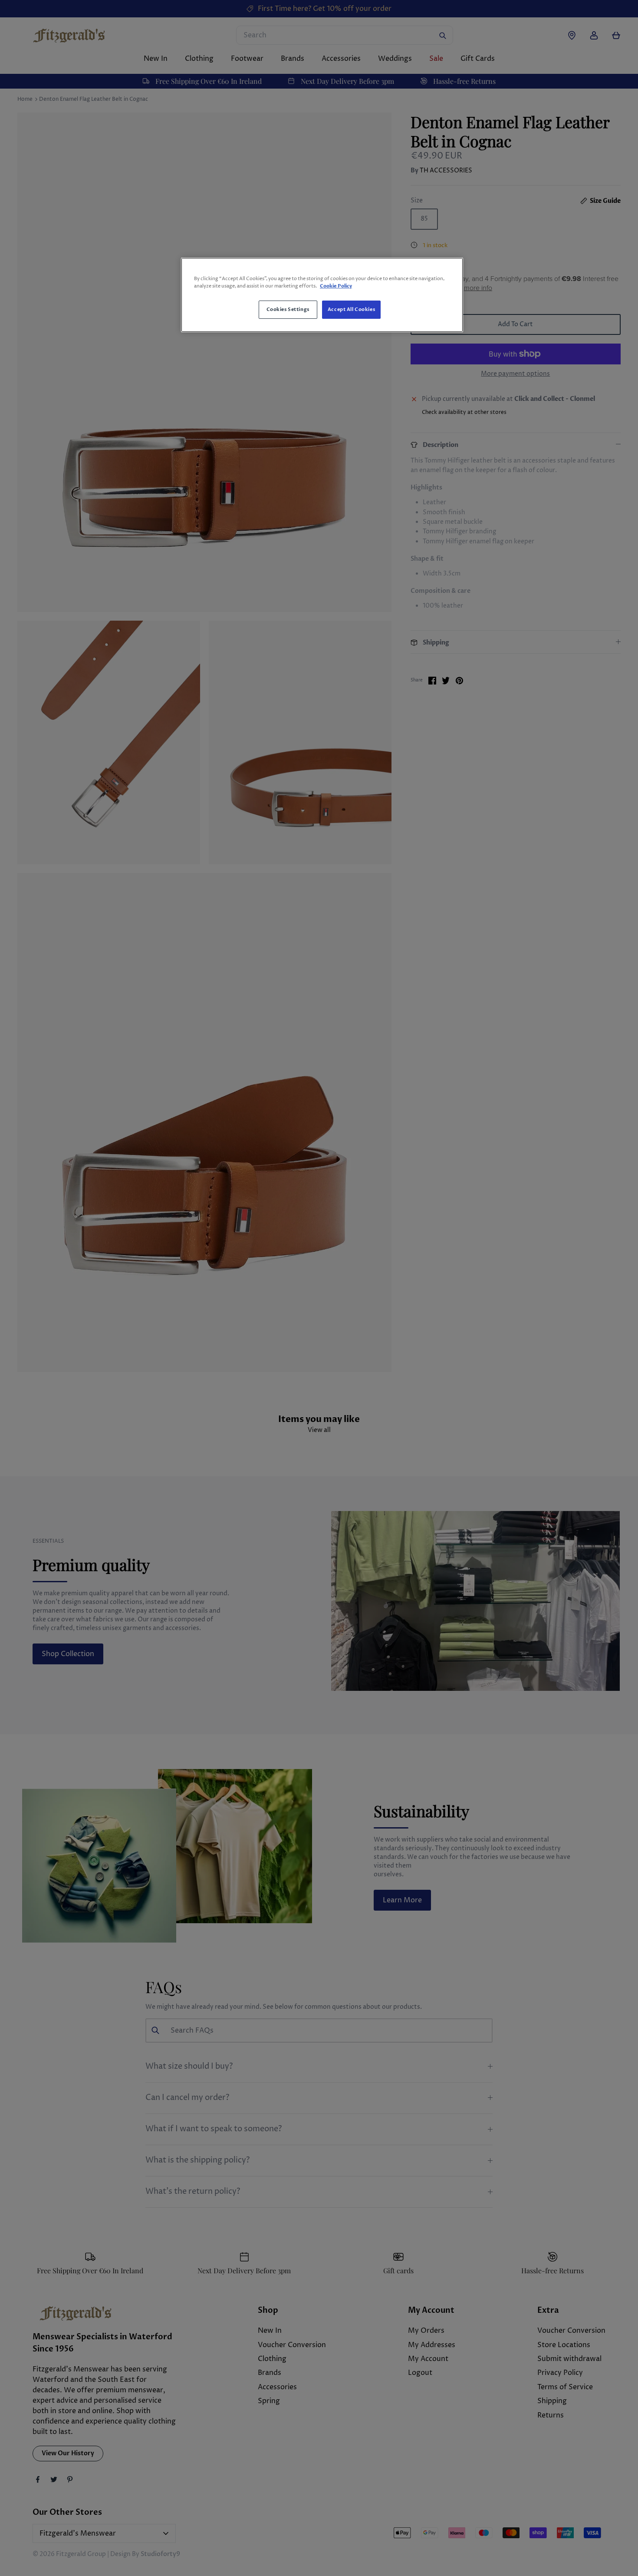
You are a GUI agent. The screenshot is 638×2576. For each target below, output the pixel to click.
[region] (322, 295)
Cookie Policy (336, 286)
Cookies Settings (288, 309)
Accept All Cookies (351, 309)
